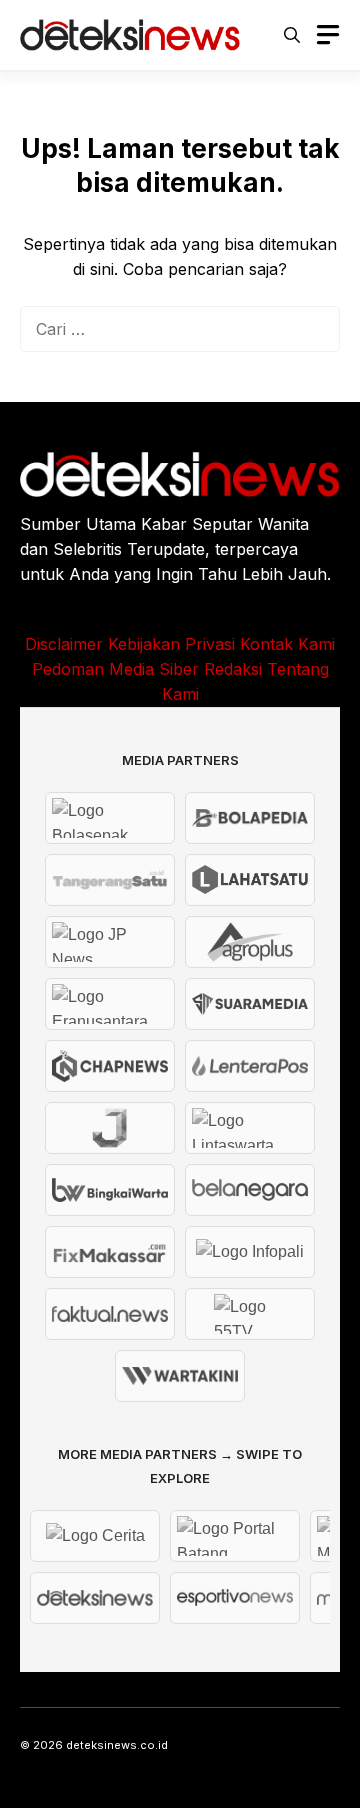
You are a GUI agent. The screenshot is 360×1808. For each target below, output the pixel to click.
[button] (292, 35)
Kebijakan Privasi (171, 644)
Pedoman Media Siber (115, 669)
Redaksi (233, 669)
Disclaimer (64, 644)
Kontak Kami (287, 644)
